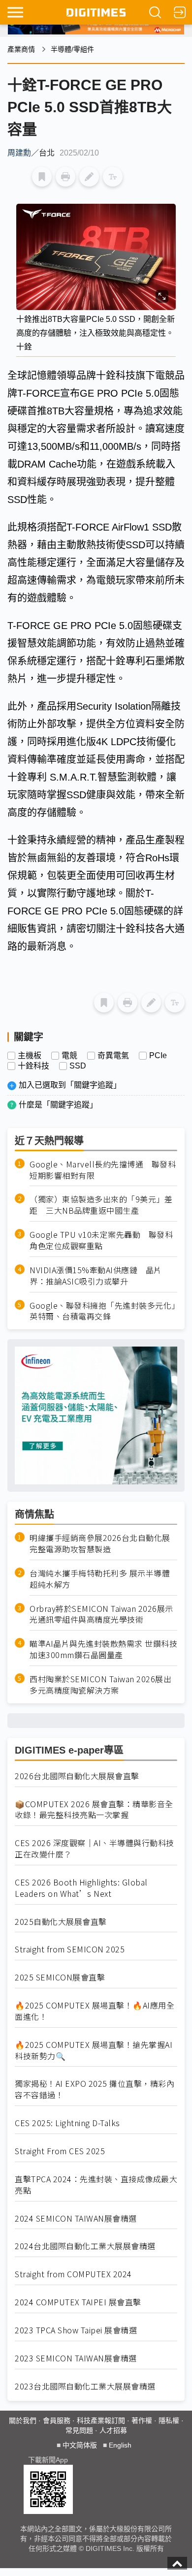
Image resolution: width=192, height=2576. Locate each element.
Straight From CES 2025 (60, 2151)
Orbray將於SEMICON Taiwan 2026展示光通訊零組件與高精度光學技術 (101, 1614)
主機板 (30, 1056)
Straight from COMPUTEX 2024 (73, 2274)
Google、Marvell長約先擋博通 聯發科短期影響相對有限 (103, 1170)
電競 (69, 1056)
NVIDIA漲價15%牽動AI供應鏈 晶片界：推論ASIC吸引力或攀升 (96, 1276)
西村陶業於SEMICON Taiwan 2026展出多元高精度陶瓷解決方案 (100, 1685)
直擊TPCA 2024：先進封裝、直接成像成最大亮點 (96, 2185)
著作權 (142, 2420)
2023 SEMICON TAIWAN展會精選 (76, 2358)
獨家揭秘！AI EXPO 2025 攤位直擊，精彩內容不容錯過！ (95, 2089)
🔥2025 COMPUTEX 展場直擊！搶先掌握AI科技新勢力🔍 (94, 2050)
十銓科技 (33, 1066)
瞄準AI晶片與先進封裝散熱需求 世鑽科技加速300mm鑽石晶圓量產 (103, 1649)
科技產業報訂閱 (101, 2420)
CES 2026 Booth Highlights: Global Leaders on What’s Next (81, 1888)
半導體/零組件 (72, 49)
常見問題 (79, 2430)
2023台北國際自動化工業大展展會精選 (85, 2386)
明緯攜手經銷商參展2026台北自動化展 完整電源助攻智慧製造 (100, 1543)
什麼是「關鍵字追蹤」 (58, 1105)
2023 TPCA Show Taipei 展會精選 (76, 2330)
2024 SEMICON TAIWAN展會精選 (76, 2218)
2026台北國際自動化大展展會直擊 (77, 1776)
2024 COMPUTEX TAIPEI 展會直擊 (78, 2302)
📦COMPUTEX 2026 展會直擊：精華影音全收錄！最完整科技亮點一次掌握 (94, 1810)
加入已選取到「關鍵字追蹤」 (70, 1085)
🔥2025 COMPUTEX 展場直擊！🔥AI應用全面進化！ (95, 2011)
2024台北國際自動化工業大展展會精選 (85, 2246)
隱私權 (169, 2420)
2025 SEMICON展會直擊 (60, 1977)
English (120, 2445)
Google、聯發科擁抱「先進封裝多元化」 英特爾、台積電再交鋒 (103, 1311)
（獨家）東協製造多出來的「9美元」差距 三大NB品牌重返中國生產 (101, 1205)
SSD (78, 1066)
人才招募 (113, 2430)
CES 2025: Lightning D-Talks (67, 2123)
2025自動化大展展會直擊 (61, 1922)
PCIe (158, 1056)
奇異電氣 (113, 1056)
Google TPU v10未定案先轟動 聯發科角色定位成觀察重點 (101, 1240)
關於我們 (23, 2420)
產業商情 (21, 49)
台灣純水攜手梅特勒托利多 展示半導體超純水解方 (100, 1579)
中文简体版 (80, 2445)
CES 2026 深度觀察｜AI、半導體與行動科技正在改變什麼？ (95, 1849)
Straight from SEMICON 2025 (70, 1949)
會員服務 (57, 2420)
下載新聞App (48, 2460)
